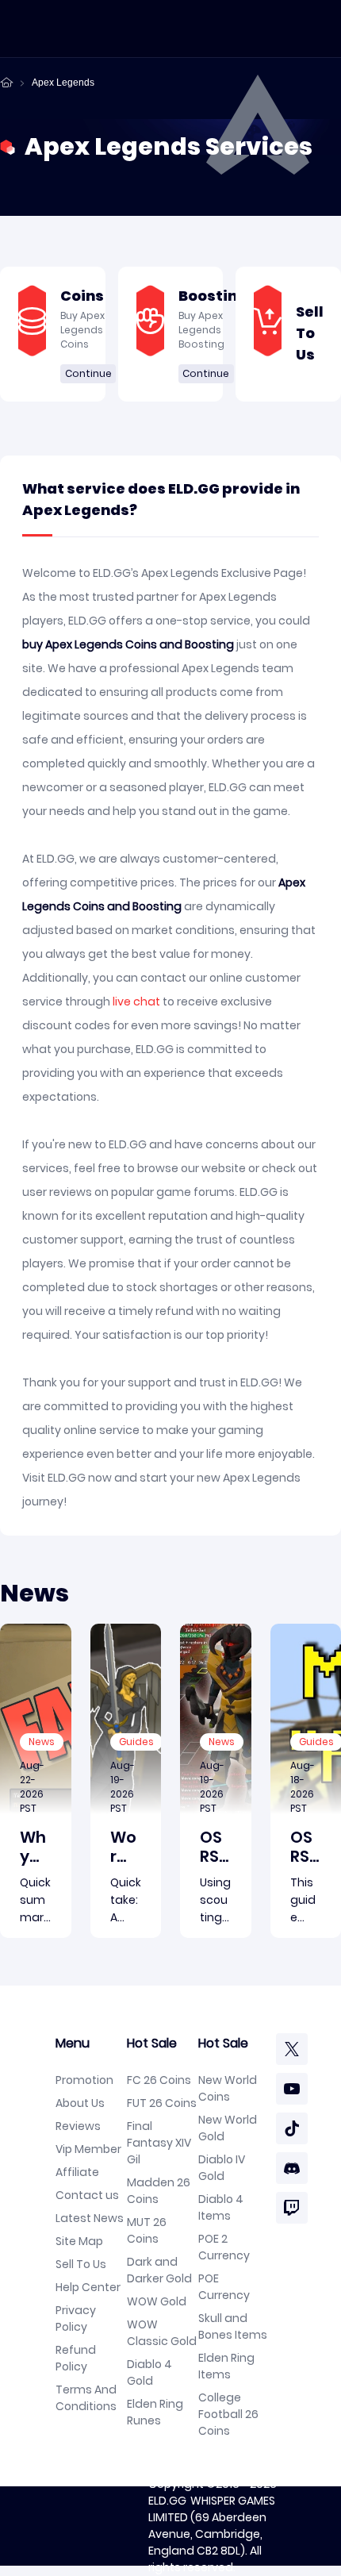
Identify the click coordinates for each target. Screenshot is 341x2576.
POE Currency (224, 2287)
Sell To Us (81, 2264)
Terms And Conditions (86, 2398)
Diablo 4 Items (221, 2207)
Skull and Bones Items (233, 2326)
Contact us (87, 2195)
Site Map (79, 2241)
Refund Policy (76, 2358)
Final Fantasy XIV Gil (159, 2143)
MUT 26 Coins (147, 2230)
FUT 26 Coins (162, 2103)
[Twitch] (292, 2208)
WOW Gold (157, 2301)
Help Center (88, 2287)
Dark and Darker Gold (159, 2270)
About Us (80, 2103)
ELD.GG (167, 2501)
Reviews (78, 2126)
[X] (292, 2049)
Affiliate (77, 2172)
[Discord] (292, 2168)
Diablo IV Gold (222, 2168)
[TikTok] (292, 2128)
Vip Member (88, 2149)
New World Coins (228, 2088)
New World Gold (228, 2128)
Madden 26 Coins (159, 2191)
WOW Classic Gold (162, 2333)
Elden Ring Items (226, 2366)
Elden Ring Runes (155, 2412)
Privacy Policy (76, 2318)
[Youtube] (292, 2089)
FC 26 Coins (159, 2080)
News (42, 1742)
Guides (136, 1742)
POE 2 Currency (224, 2247)
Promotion (84, 2080)
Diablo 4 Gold (149, 2372)
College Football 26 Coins (228, 2414)
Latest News (90, 2218)
